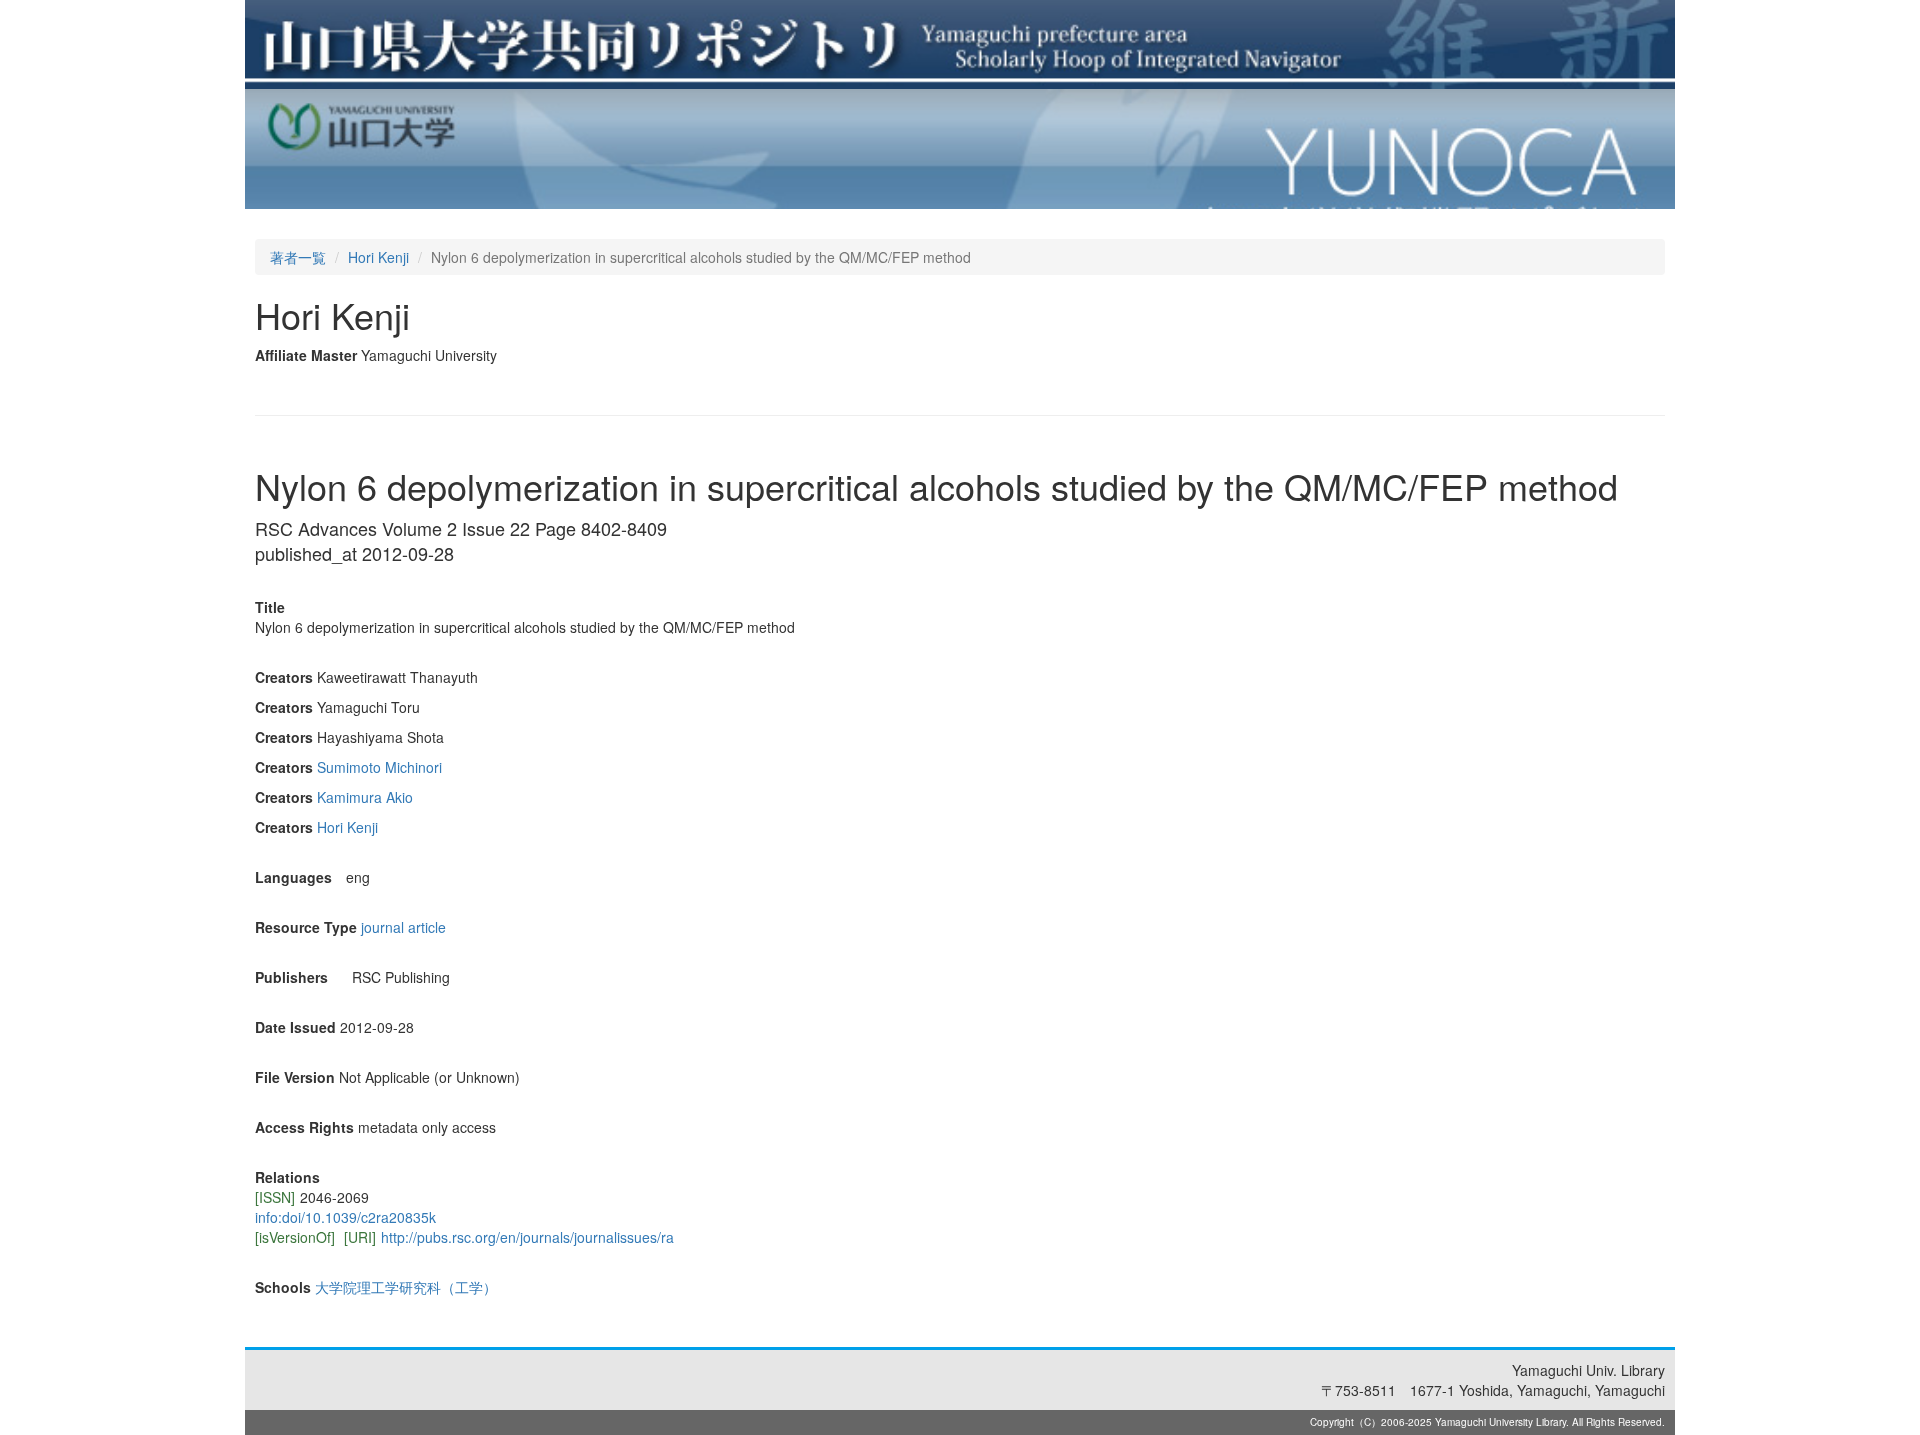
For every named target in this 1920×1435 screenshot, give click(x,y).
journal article (403, 927)
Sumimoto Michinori (379, 767)
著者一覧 (298, 257)
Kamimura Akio (365, 797)
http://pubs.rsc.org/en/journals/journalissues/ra (527, 1237)
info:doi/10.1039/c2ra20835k (345, 1217)
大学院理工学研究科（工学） (406, 1287)
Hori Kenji (378, 257)
